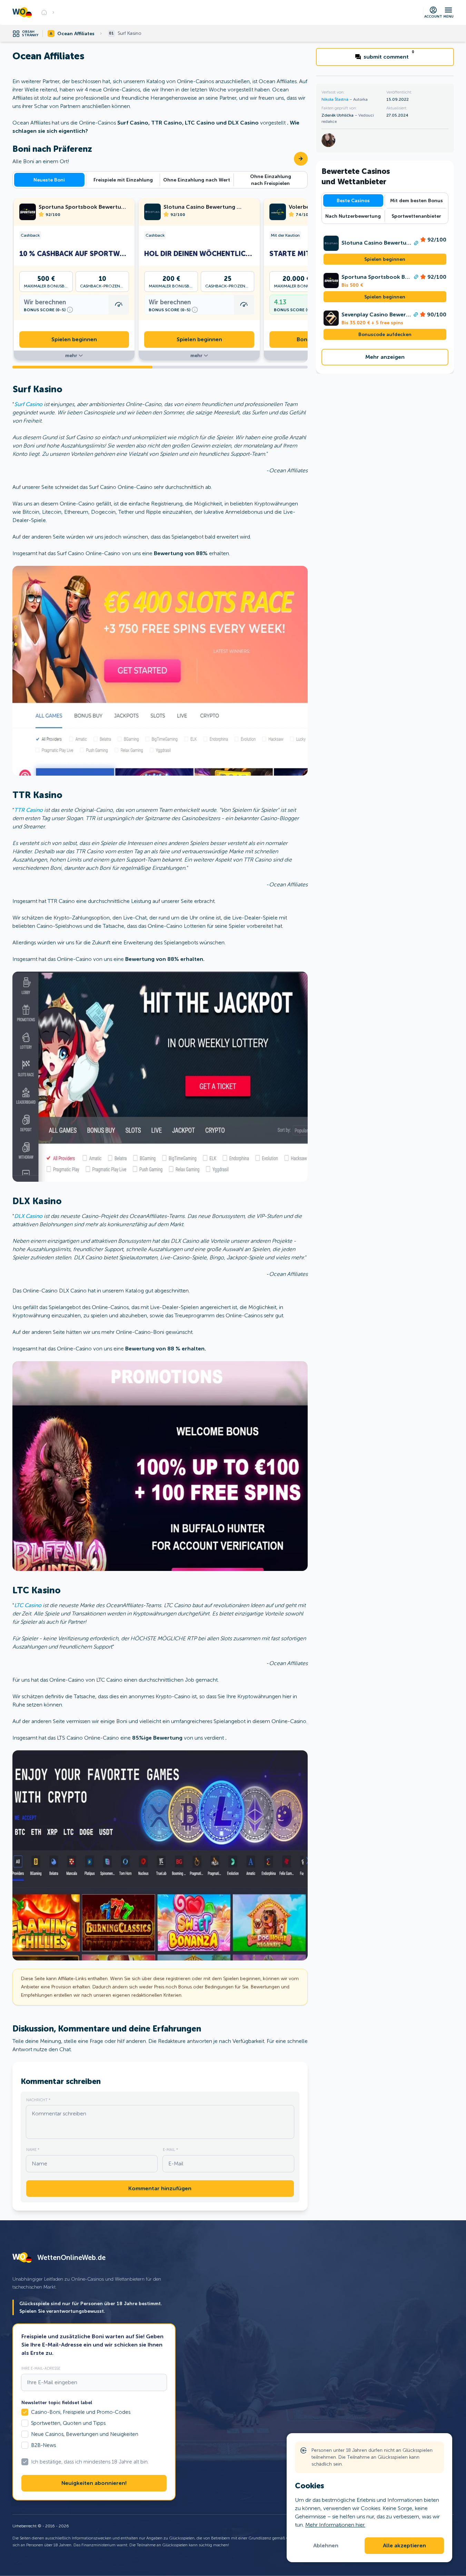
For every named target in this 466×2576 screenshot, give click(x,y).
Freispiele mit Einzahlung (123, 180)
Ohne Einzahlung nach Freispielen (271, 180)
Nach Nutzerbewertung (353, 216)
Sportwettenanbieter (416, 216)
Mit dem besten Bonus (417, 200)
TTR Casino (28, 810)
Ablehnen (326, 2546)
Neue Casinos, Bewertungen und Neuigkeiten (85, 2434)
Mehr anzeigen (385, 357)
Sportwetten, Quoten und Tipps (68, 2423)
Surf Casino (28, 404)
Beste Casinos (353, 200)
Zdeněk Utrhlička (338, 115)
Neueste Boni (49, 180)
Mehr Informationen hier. (335, 2525)
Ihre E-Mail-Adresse (41, 2368)
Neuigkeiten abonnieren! (94, 2483)
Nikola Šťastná (335, 99)
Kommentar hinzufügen (160, 2189)
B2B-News (43, 2445)
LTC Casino (28, 1605)
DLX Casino (28, 1216)
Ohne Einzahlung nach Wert (197, 180)
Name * (33, 2150)
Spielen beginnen (74, 340)
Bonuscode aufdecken (385, 334)
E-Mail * (170, 2150)
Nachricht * (38, 2100)
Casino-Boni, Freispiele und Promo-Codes (81, 2412)
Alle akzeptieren (404, 2546)
